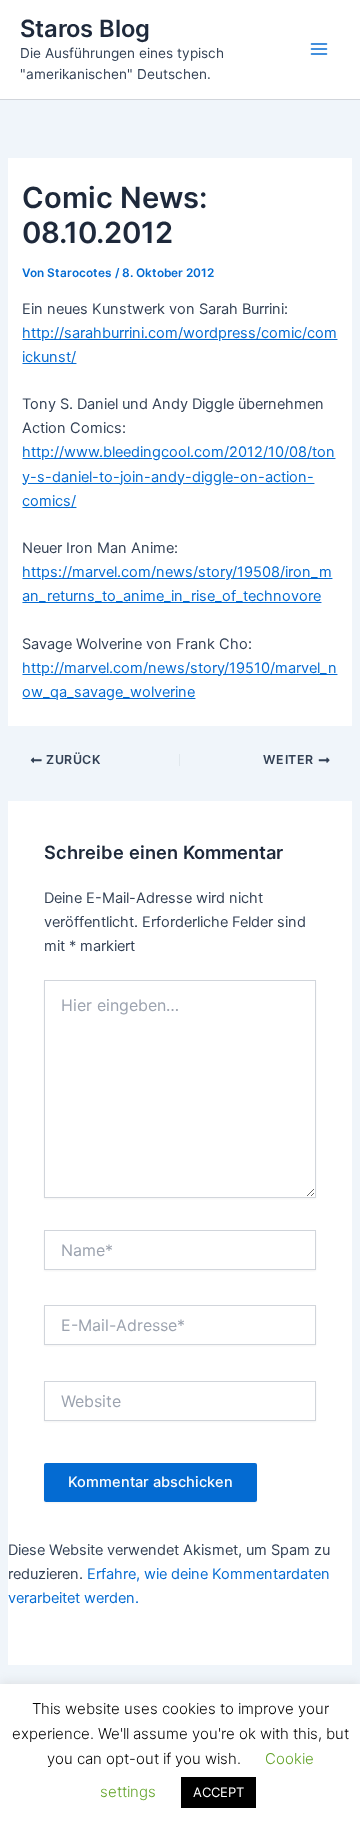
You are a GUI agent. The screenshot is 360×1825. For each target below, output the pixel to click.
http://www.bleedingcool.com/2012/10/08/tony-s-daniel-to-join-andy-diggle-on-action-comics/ (178, 476)
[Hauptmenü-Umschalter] (319, 49)
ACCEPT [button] (218, 1792)
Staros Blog (85, 28)
